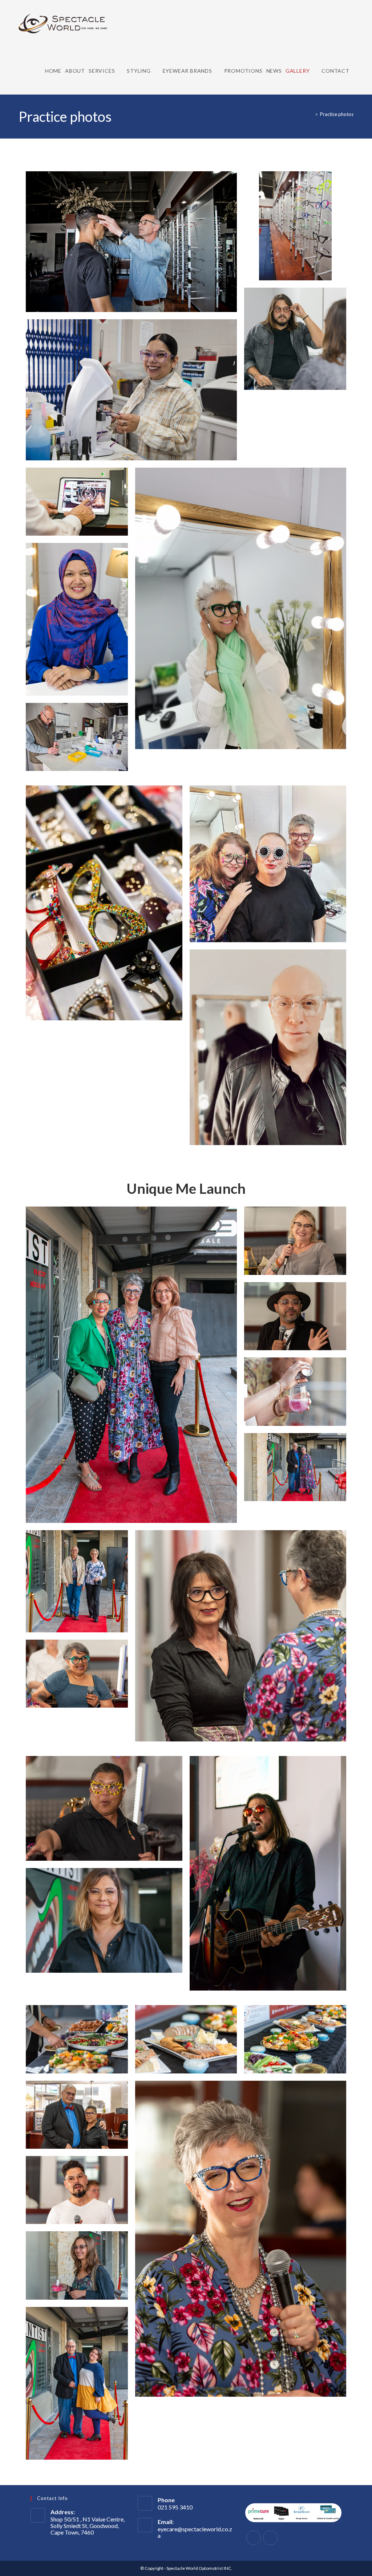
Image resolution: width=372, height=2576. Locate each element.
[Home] (311, 114)
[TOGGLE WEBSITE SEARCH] (355, 71)
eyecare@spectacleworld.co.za (195, 2532)
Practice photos (337, 114)
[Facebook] (254, 2538)
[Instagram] (270, 2538)
